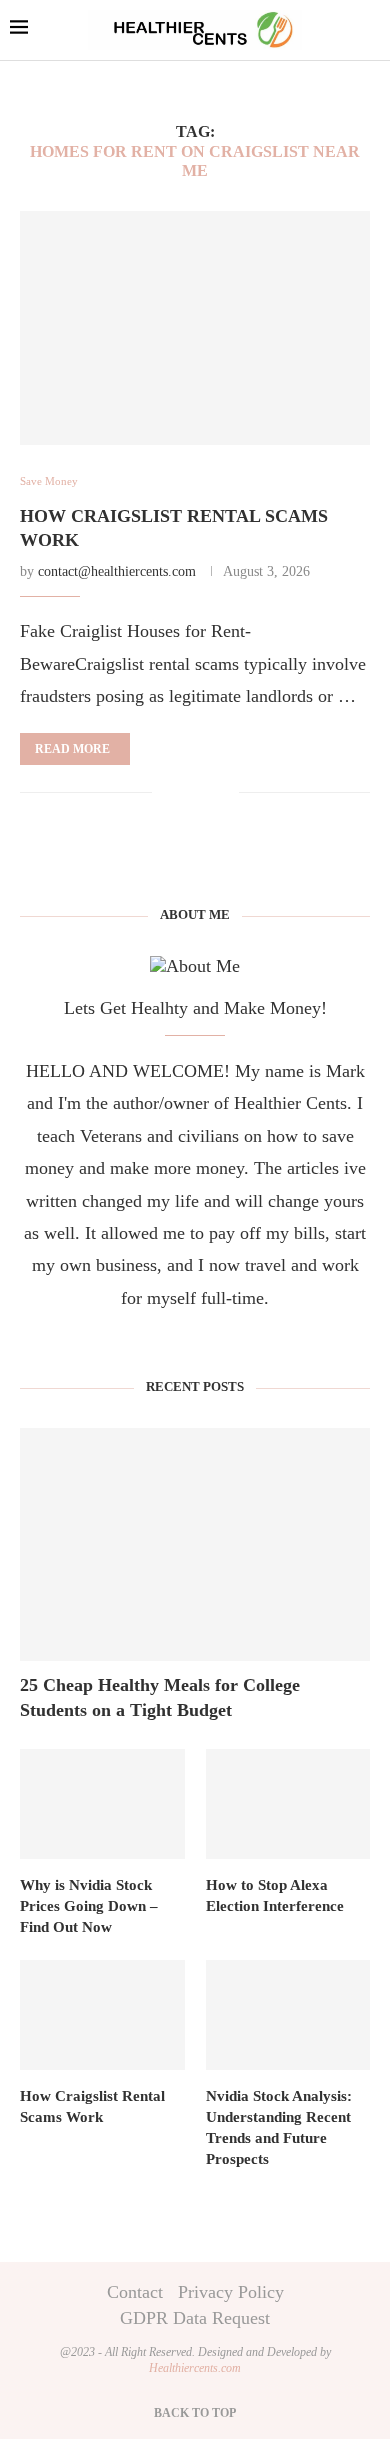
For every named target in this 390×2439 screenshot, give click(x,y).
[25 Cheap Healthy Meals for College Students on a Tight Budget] (195, 1544)
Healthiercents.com (195, 2368)
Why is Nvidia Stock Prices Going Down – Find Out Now (89, 1906)
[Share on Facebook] (182, 793)
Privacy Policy (231, 2292)
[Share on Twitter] (203, 793)
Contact (135, 2292)
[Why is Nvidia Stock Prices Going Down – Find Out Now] (102, 1804)
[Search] (370, 31)
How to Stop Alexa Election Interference (275, 1895)
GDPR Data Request (195, 2318)
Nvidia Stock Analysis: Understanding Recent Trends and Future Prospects (279, 2127)
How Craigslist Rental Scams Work (92, 2106)
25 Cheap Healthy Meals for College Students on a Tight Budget (160, 1697)
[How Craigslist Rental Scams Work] (195, 327)
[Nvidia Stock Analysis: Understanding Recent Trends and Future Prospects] (288, 2015)
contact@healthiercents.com (117, 571)
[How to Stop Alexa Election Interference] (288, 1804)
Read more (72, 749)
